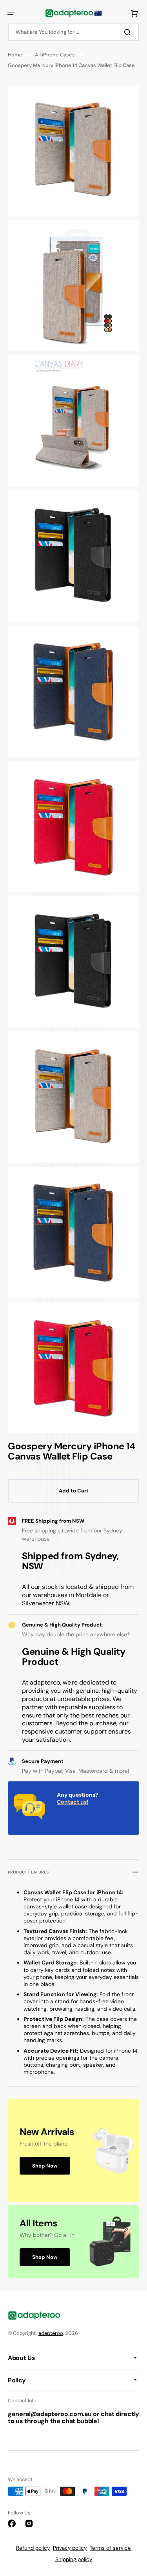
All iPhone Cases (55, 55)
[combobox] (73, 32)
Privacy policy (70, 2548)
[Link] (73, 2150)
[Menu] (11, 13)
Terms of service (110, 2548)
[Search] (129, 32)
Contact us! (73, 1802)
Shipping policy (74, 2559)
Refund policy (33, 2548)
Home (15, 55)
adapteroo (51, 2333)
